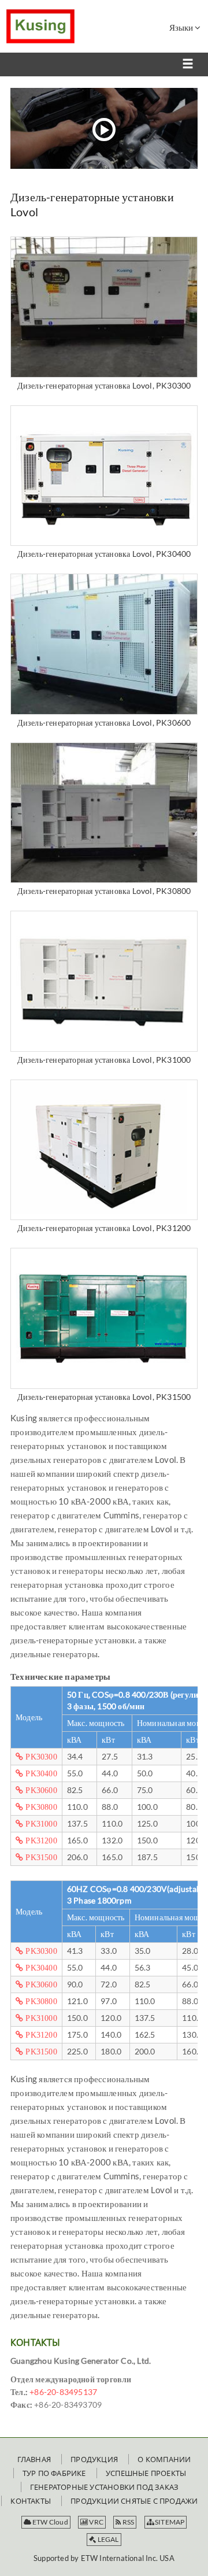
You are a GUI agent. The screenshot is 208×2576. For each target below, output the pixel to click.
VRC (96, 2522)
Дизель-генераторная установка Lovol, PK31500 (104, 1397)
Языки (182, 27)
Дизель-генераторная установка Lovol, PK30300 (104, 385)
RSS (128, 2522)
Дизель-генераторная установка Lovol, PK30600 (104, 722)
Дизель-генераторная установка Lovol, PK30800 (104, 891)
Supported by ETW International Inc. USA (104, 2558)
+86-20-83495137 (63, 2392)
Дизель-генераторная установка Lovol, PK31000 (104, 1060)
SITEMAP (169, 2522)
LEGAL (108, 2539)
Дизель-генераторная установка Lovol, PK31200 (104, 1228)
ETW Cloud (50, 2522)
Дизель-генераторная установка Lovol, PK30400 (104, 554)
